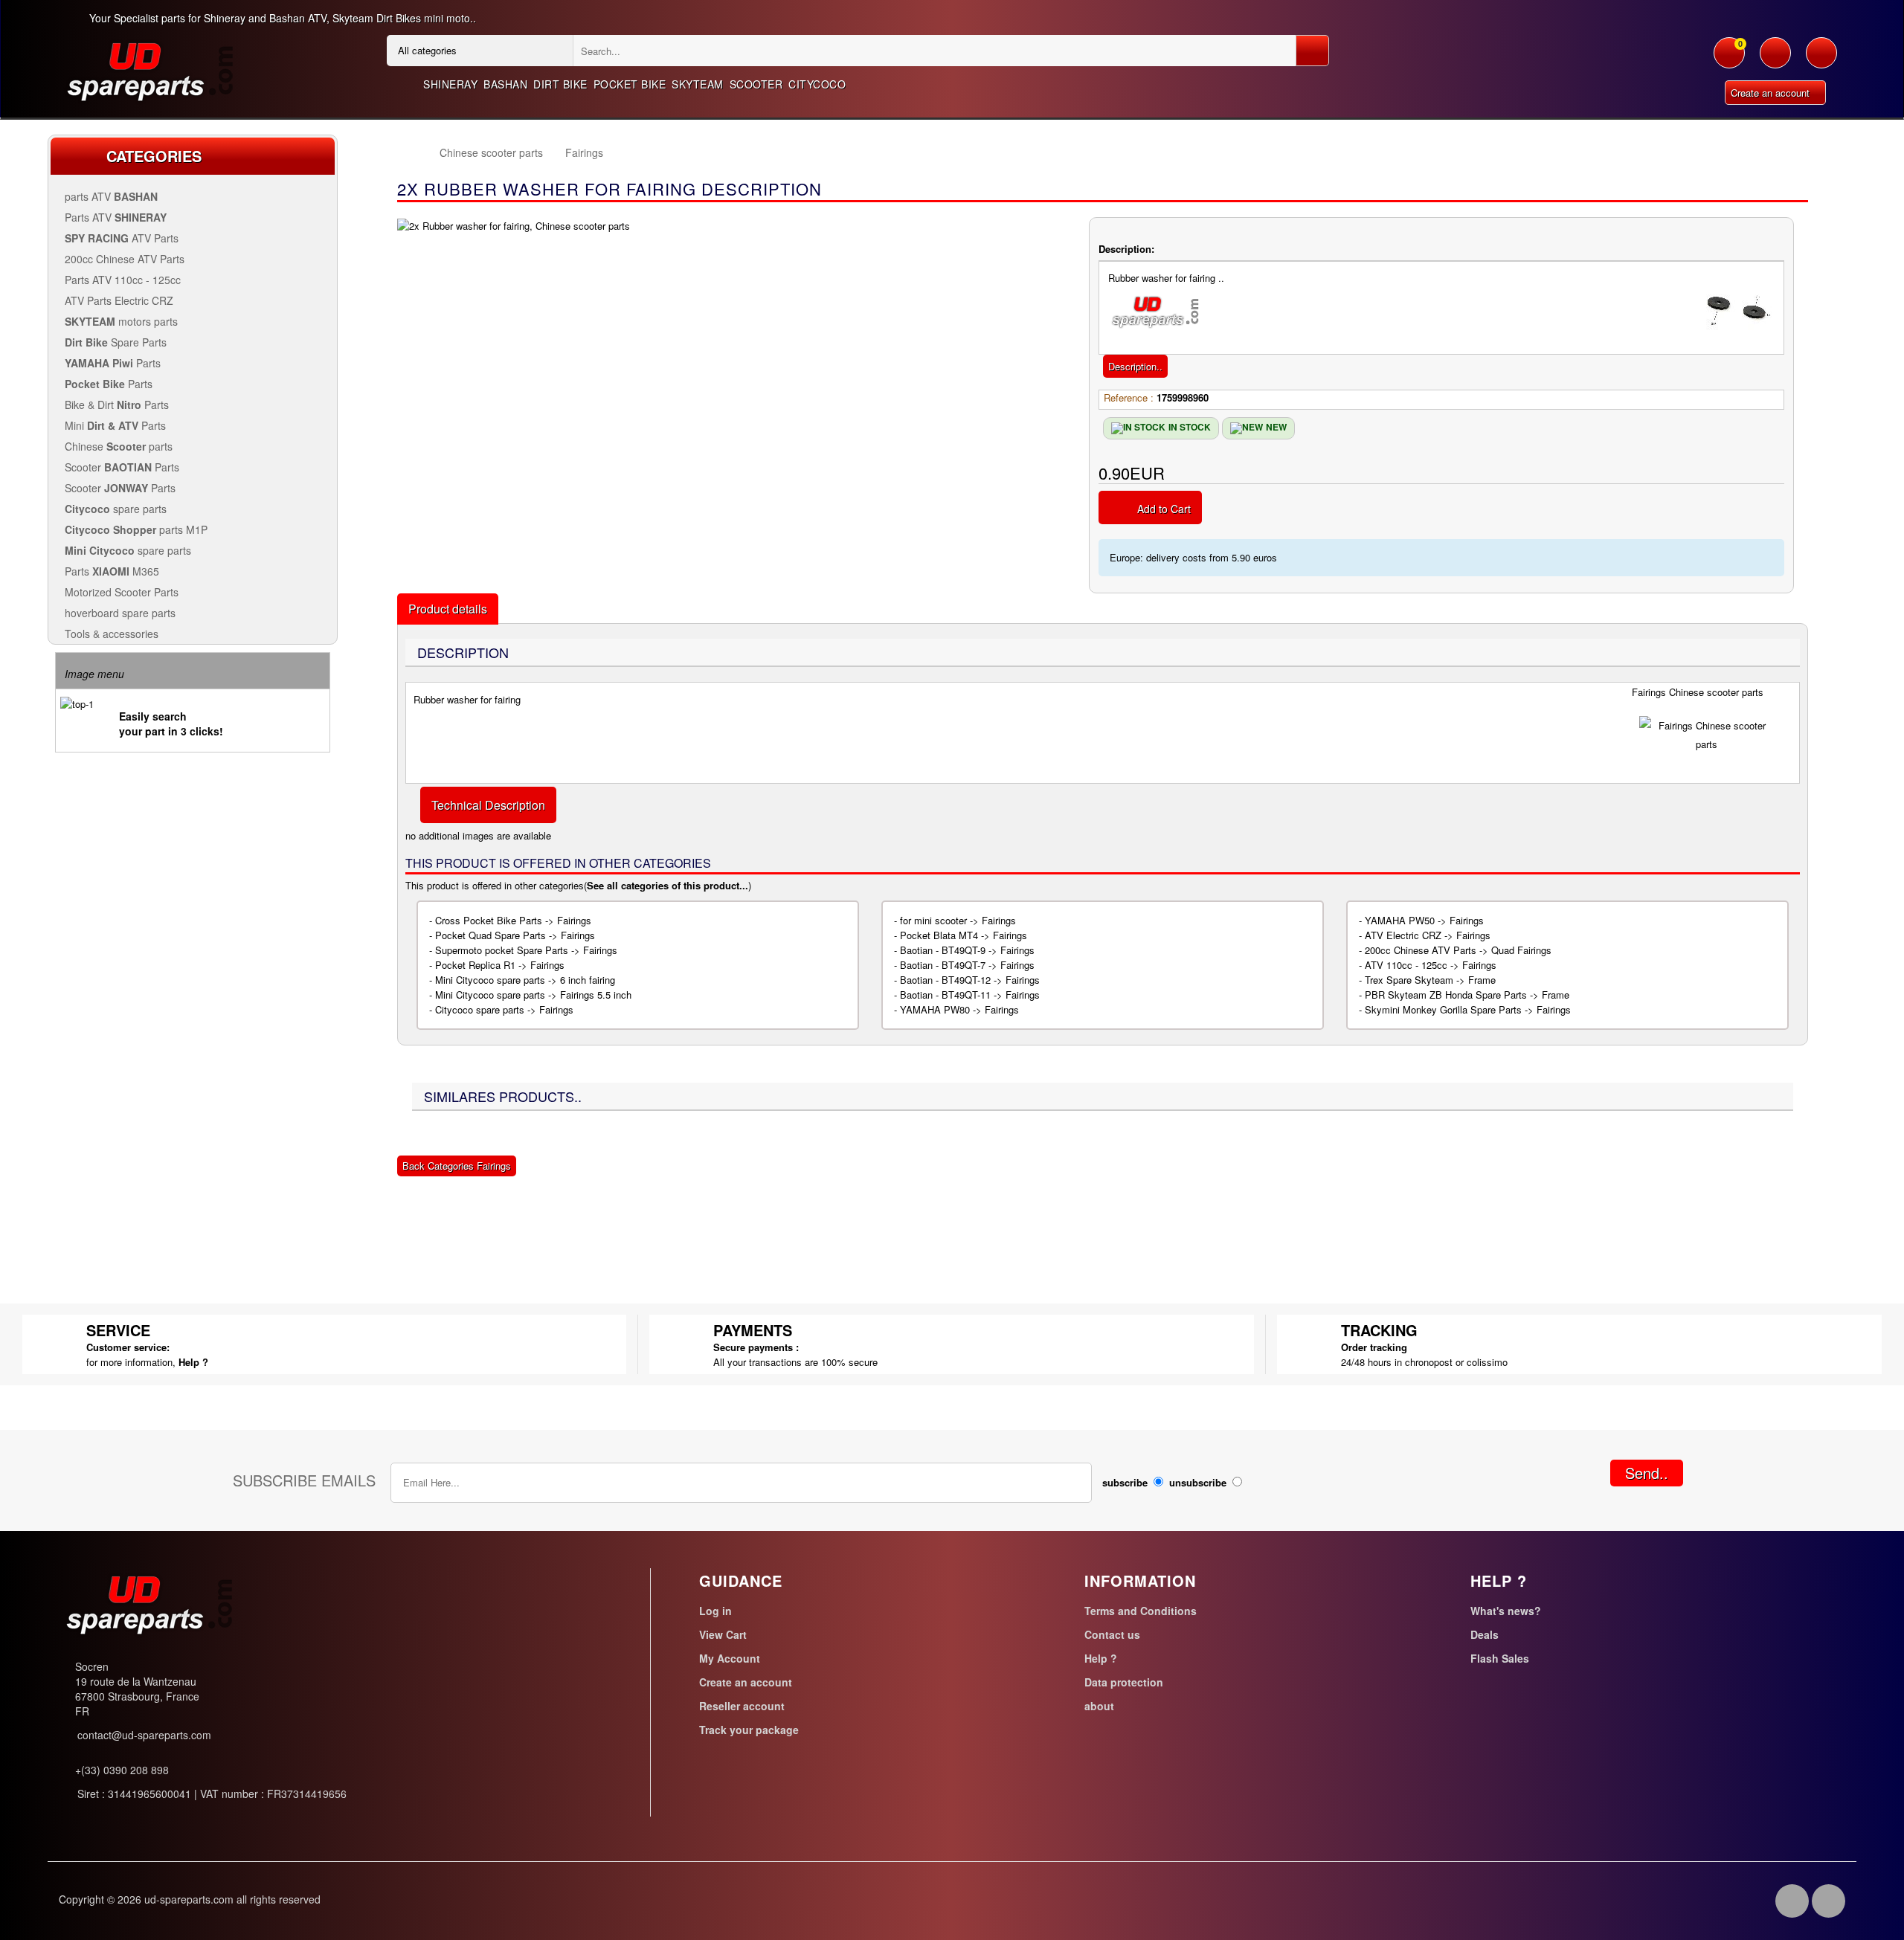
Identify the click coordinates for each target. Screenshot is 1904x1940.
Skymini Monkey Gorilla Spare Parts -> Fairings (1468, 1009)
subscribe (1125, 1482)
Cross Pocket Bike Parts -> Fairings (513, 920)
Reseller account (742, 1706)
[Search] (1312, 51)
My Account (730, 1658)
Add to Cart (1164, 509)
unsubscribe (1198, 1482)
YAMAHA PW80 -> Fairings (959, 1009)
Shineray (450, 84)
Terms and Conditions (1141, 1611)
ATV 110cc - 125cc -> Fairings (1431, 965)
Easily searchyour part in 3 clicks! (171, 724)
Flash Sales (1500, 1658)
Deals (1485, 1634)
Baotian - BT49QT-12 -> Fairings (970, 980)
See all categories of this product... (668, 885)
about (1099, 1706)
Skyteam (698, 84)
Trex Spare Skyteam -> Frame (1430, 980)
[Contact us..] (1821, 60)
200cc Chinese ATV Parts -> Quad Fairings (1458, 950)
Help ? (193, 1362)
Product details (448, 609)
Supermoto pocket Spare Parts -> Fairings (526, 950)
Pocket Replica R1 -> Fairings (500, 965)
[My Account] (1775, 60)
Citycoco (817, 84)
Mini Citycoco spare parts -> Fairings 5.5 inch (533, 995)
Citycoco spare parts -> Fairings (504, 1009)
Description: (1126, 249)
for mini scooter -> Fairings (958, 920)
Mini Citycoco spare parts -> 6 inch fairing (525, 980)
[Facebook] (1792, 1901)
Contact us (1112, 1634)
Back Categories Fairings (457, 1166)
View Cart (723, 1634)
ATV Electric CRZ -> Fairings (1428, 935)
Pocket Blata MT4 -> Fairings (964, 935)
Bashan (505, 84)
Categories (154, 156)
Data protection (1124, 1682)
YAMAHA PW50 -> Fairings (1424, 920)
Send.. (1647, 1473)
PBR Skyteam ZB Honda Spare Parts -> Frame (1467, 995)
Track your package (749, 1730)
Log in (715, 1611)
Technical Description (488, 805)
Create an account (1772, 93)
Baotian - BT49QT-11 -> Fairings (970, 995)
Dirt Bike (560, 84)
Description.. (1135, 366)
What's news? (1506, 1611)
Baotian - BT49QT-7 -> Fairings (967, 965)
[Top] (411, 153)
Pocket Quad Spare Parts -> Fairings (515, 935)
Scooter (756, 84)
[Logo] (149, 70)
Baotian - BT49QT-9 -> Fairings (967, 950)
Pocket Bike (630, 84)
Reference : (1129, 397)
